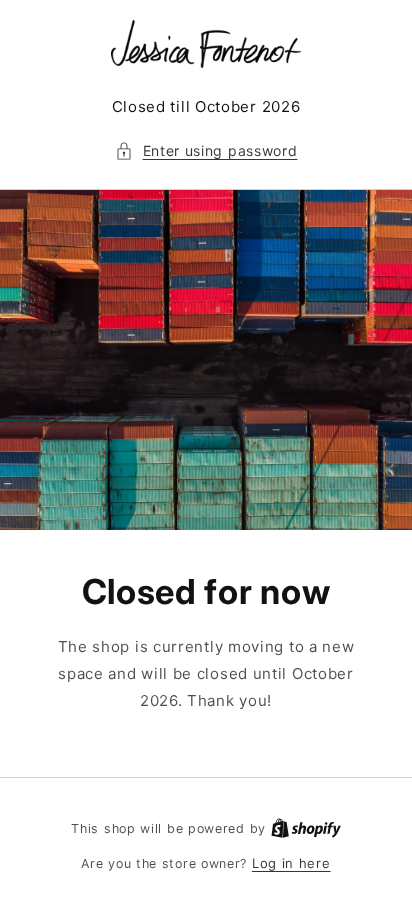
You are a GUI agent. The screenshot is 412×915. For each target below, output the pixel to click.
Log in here (291, 863)
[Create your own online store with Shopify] (306, 828)
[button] (206, 150)
